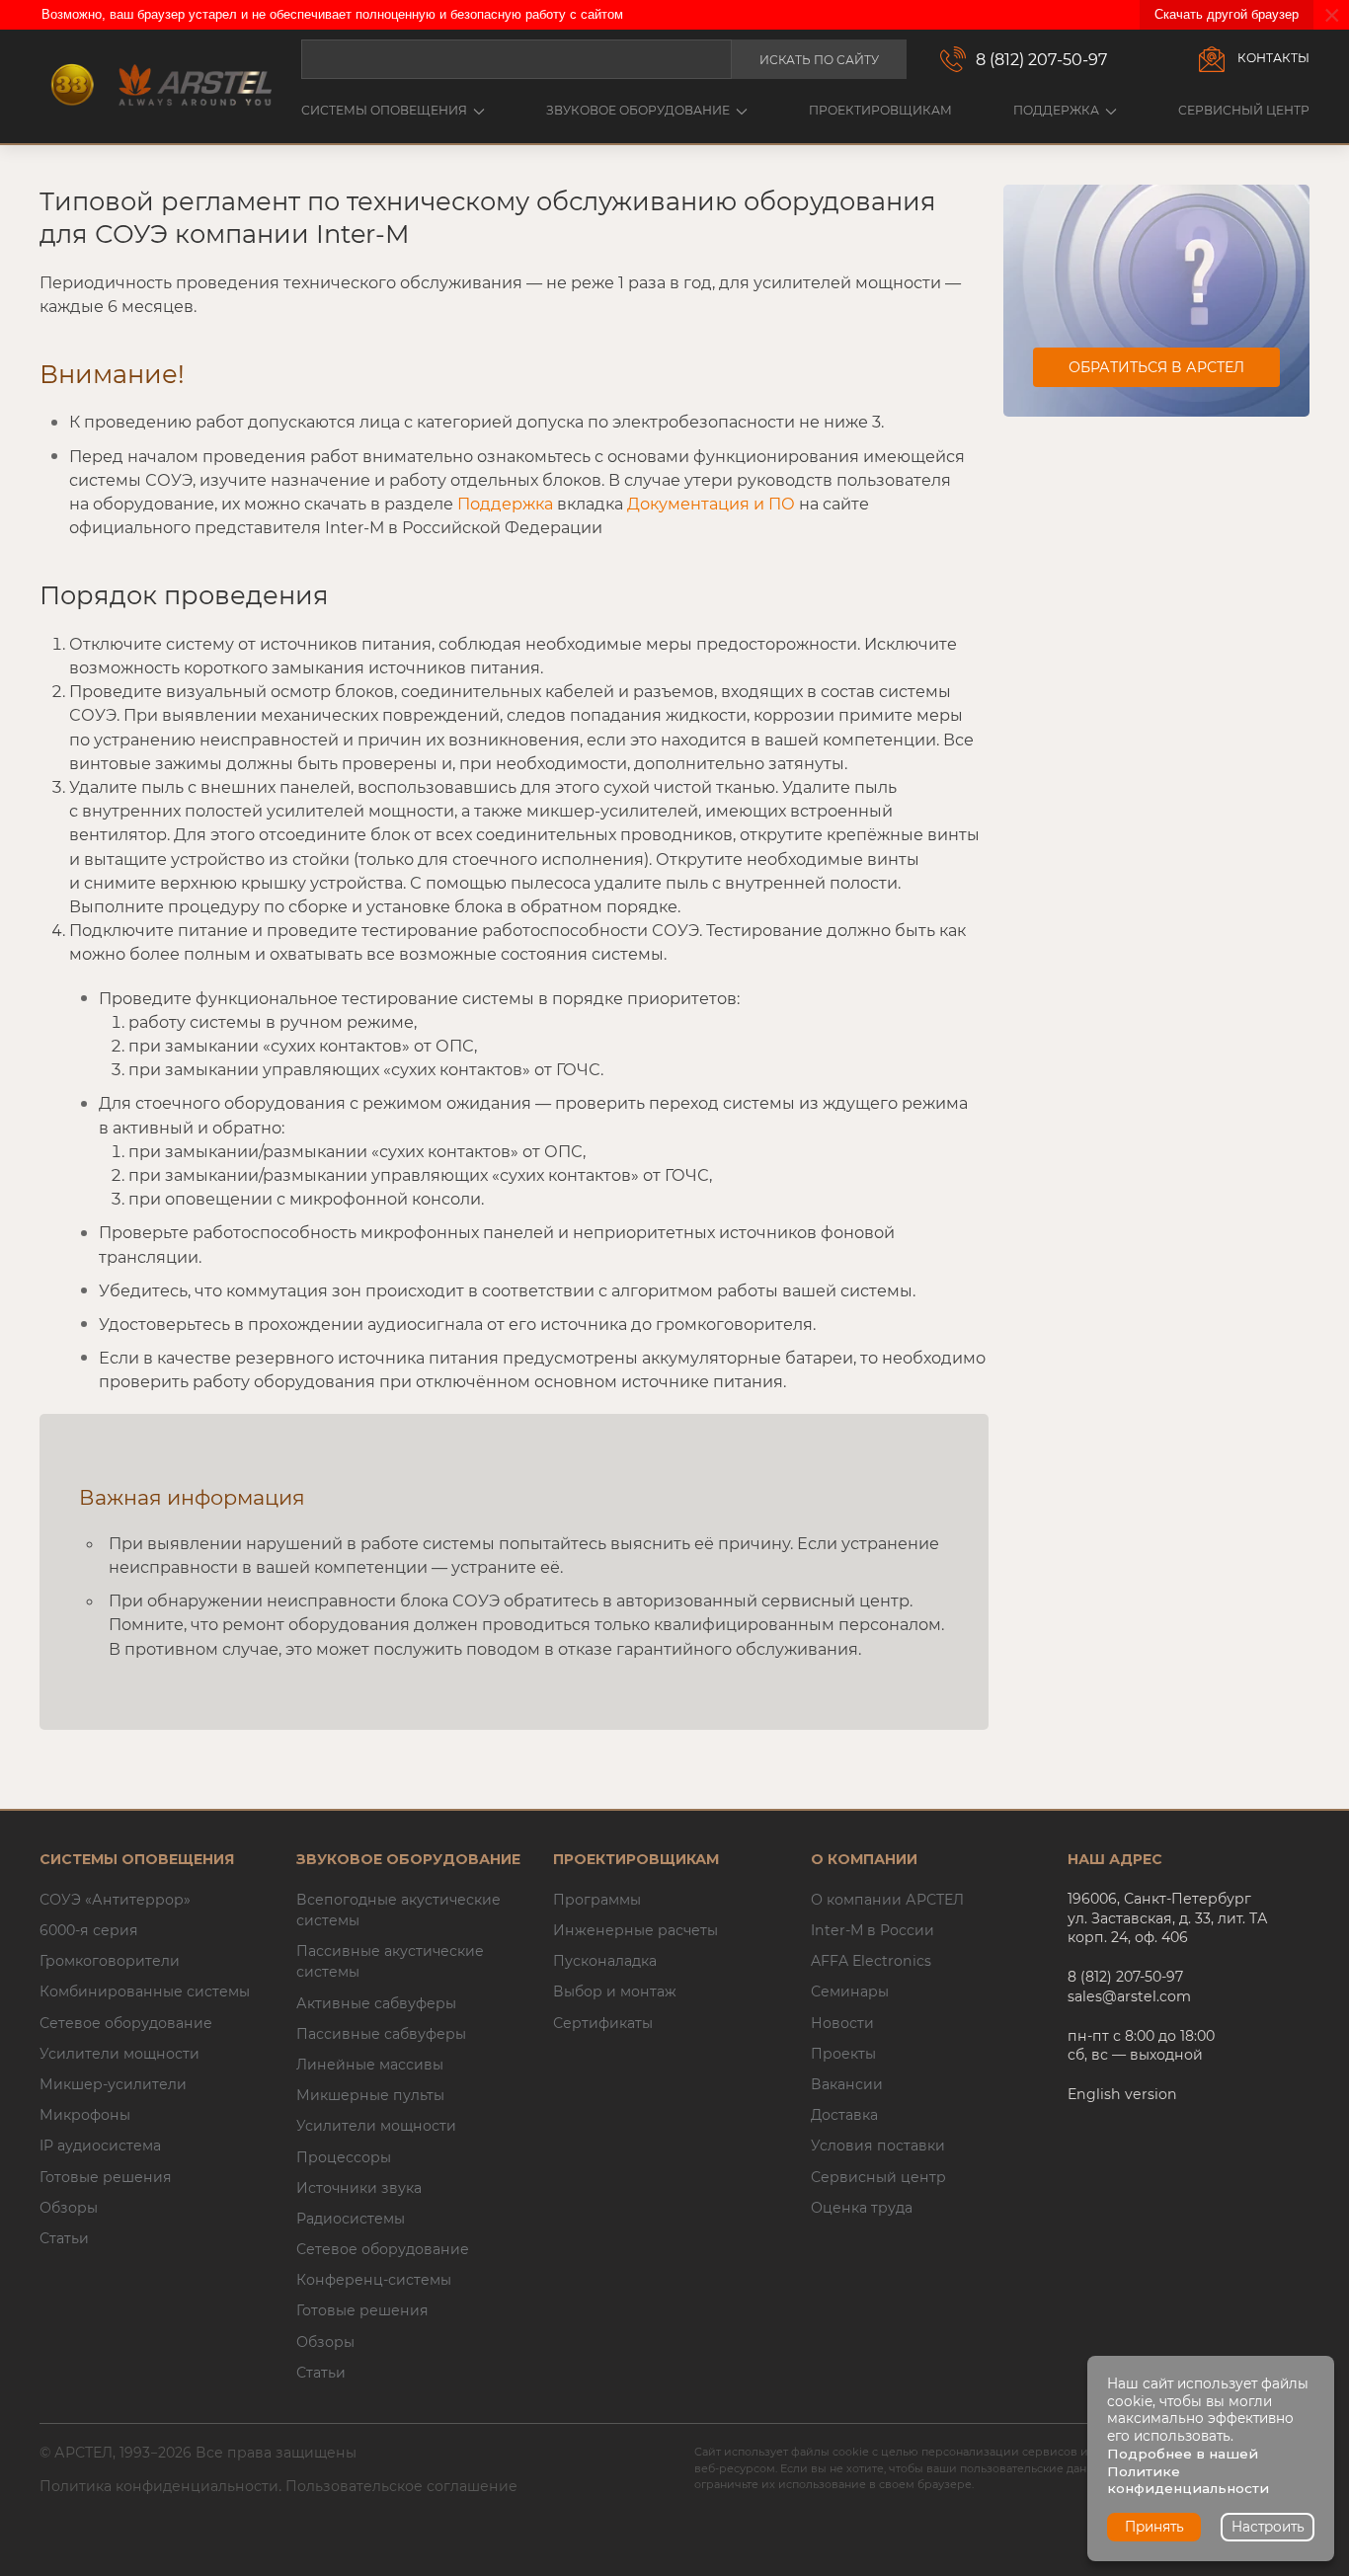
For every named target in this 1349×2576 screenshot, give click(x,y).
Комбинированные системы (145, 1991)
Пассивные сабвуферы (381, 2034)
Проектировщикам (880, 110)
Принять (1154, 2527)
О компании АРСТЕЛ (887, 1900)
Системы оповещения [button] (384, 110)
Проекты (843, 2054)
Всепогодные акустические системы (398, 1910)
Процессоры (344, 2157)
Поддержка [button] (1056, 110)
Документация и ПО (711, 504)
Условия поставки (878, 2146)
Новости (842, 2023)
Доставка (844, 2115)
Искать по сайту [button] (819, 60)
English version (1122, 2094)
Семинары (850, 1991)
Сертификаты (603, 2023)
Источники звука (359, 2188)
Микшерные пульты (370, 2095)
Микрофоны (85, 2115)
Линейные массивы (370, 2065)
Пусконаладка (605, 1961)
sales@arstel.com (1129, 1996)
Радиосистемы (351, 2219)
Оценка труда (862, 2208)
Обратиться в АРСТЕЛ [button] (1156, 367)
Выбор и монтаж (615, 1991)
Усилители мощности (119, 2054)
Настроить (1268, 2527)
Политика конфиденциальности (159, 2486)
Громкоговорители (110, 1961)
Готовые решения (106, 2177)
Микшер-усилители (113, 2084)
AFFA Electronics (871, 1961)
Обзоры (69, 2208)
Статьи (64, 2238)
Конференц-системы (374, 2280)
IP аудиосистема (100, 2146)
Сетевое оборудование (126, 2023)
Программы (597, 1900)
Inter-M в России (873, 1930)
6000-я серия (89, 1930)
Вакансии (847, 2084)
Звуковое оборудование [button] (638, 110)
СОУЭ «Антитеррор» (115, 1900)
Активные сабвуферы (376, 2003)
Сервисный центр (1244, 110)
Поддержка (505, 504)
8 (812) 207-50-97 (1042, 59)
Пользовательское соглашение (401, 2486)
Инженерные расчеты (635, 1930)
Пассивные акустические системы (390, 1961)
